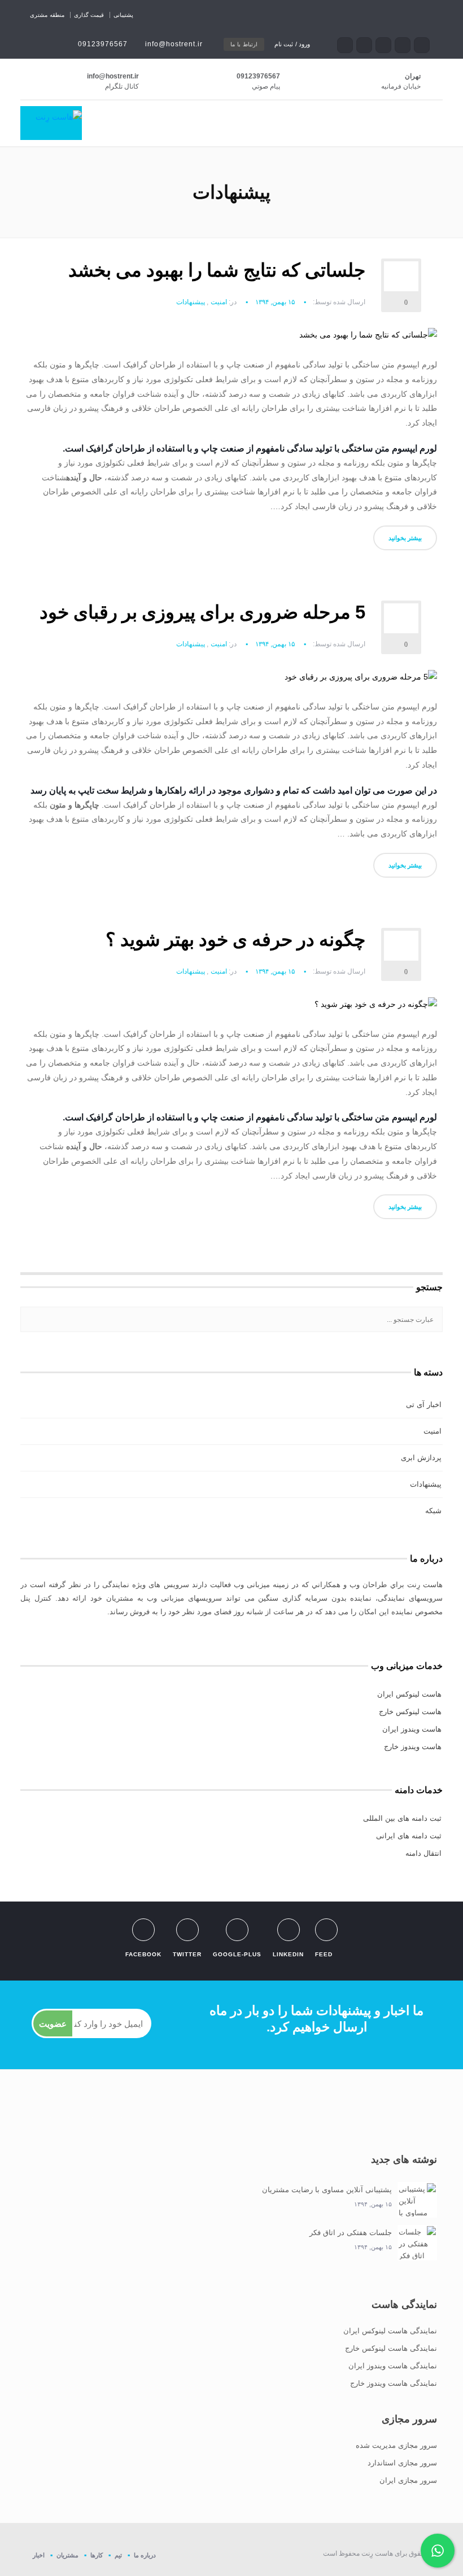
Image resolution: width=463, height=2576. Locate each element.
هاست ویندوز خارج (413, 1747)
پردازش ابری (421, 1458)
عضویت (53, 2024)
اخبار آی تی (424, 1405)
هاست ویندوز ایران (412, 1729)
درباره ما (145, 2555)
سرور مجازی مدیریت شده (396, 2445)
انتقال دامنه (423, 1853)
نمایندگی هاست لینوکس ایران (390, 2331)
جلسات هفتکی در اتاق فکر (351, 2233)
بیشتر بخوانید (405, 538)
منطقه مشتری (47, 15)
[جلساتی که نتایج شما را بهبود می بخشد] (368, 339)
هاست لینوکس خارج (410, 1712)
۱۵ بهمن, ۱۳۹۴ (275, 302)
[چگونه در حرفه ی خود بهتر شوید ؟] (376, 1009)
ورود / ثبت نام (292, 44)
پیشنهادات (191, 302)
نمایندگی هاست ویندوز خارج (394, 2383)
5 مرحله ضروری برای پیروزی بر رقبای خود (202, 612)
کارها (97, 2555)
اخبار (39, 2555)
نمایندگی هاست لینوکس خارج (391, 2348)
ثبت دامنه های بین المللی (402, 1818)
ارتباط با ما (244, 44)
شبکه (433, 1511)
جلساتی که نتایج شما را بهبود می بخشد (217, 270)
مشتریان (67, 2555)
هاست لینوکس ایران (409, 1694)
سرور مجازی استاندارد (402, 2463)
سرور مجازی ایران (408, 2480)
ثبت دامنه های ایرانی (409, 1836)
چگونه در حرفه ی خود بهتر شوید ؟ (235, 939)
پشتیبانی (123, 15)
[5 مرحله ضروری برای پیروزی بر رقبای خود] (361, 681)
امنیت (219, 302)
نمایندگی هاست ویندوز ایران (393, 2366)
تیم (118, 2555)
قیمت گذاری (89, 15)
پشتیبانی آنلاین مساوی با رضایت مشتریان (327, 2190)
